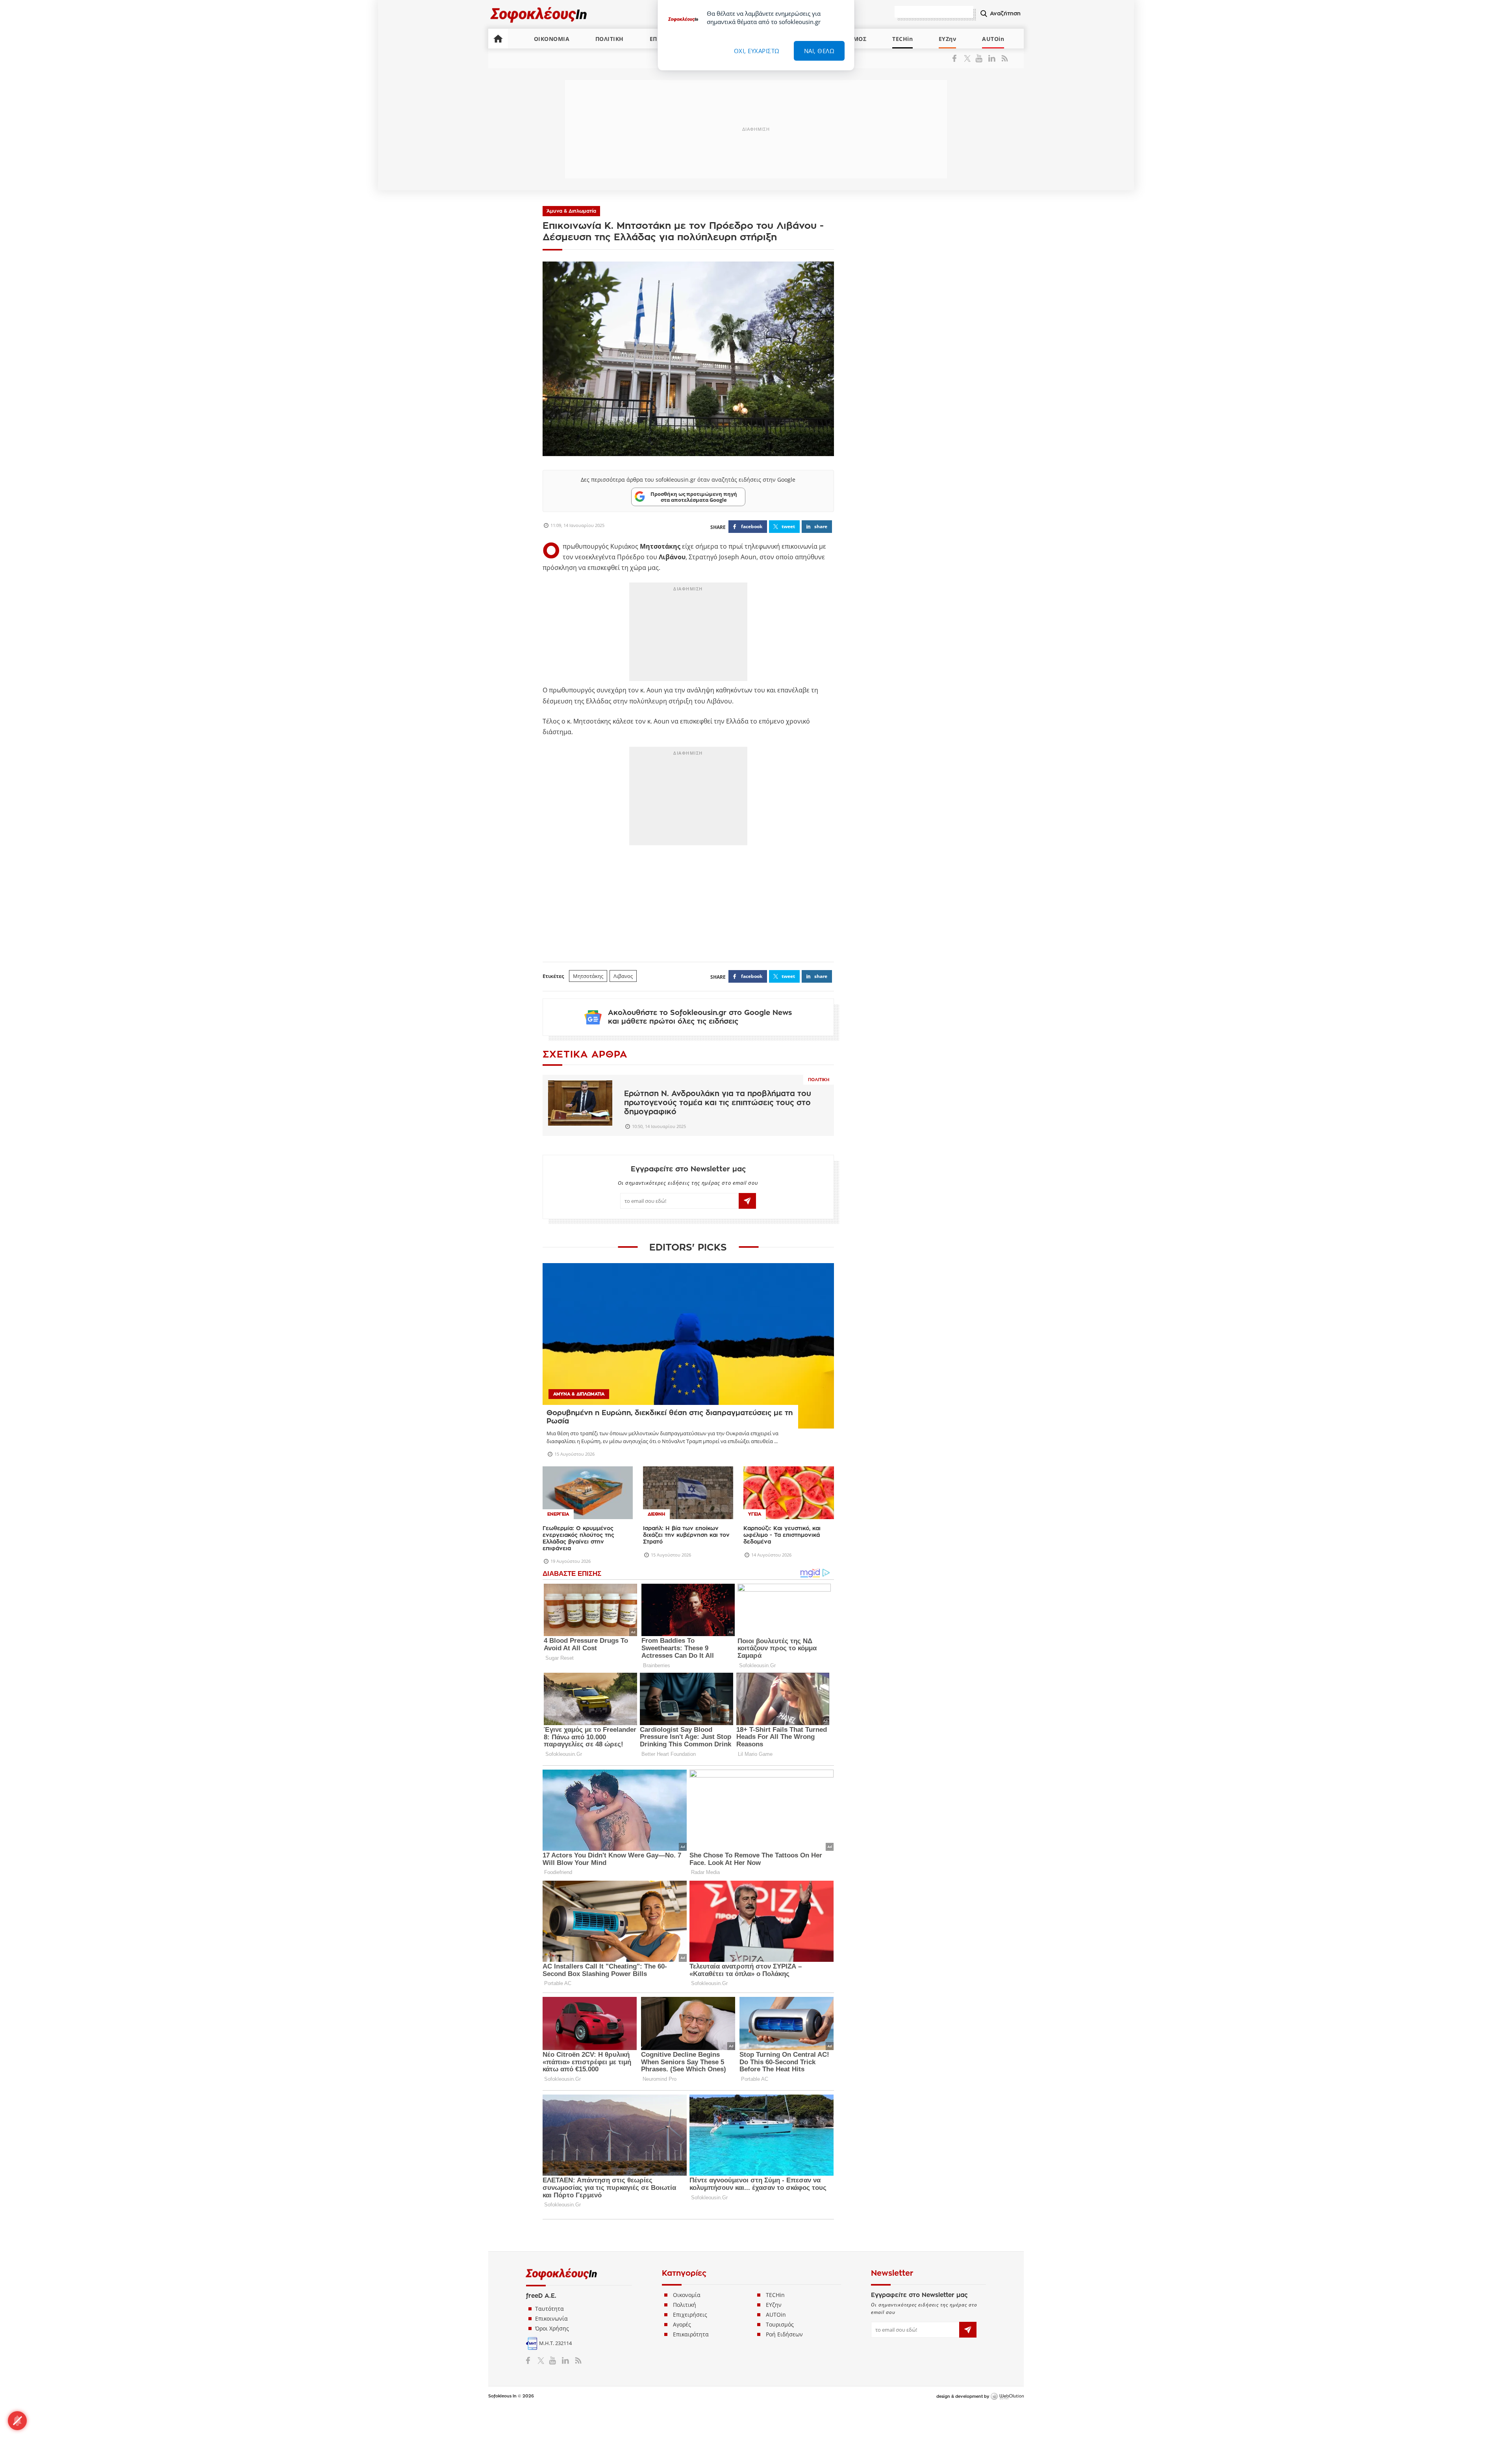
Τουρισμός (780, 2324)
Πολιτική (819, 1080)
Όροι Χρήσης (552, 2328)
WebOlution (1007, 2397)
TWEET (788, 526)
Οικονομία (687, 2295)
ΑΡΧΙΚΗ (498, 39)
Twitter (969, 58)
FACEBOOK (752, 526)
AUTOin (993, 39)
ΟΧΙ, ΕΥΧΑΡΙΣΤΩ (757, 51)
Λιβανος (623, 976)
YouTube (980, 58)
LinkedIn (992, 58)
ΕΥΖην (948, 39)
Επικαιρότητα (691, 2334)
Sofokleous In (539, 14)
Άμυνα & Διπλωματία (571, 211)
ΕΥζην (774, 2305)
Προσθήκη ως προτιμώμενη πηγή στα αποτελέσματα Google (694, 497)
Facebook (957, 58)
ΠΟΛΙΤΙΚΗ (610, 39)
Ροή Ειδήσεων (784, 2334)
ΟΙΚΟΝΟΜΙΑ (552, 39)
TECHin (902, 39)
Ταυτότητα (549, 2309)
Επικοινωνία (551, 2318)
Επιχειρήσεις (690, 2315)
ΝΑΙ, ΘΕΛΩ (819, 51)
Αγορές (682, 2324)
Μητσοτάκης (588, 976)
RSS (1003, 58)
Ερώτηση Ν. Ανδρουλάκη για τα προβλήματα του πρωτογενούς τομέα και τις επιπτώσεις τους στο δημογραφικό (718, 1103)
